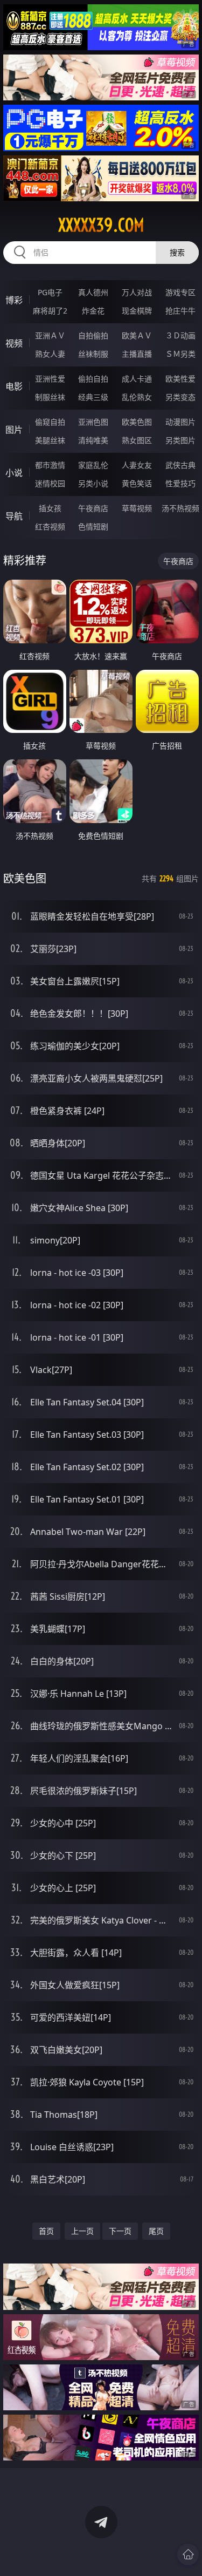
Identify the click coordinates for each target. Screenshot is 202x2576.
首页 (46, 2231)
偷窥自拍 (50, 422)
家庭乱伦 (93, 465)
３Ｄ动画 (180, 335)
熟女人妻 (50, 354)
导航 (14, 516)
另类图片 (180, 440)
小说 (14, 473)
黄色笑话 (137, 483)
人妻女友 (137, 465)
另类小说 (93, 483)
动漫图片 (180, 422)
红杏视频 (50, 526)
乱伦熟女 (137, 397)
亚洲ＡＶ (50, 335)
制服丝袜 (50, 397)
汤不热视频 (180, 508)
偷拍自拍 (93, 379)
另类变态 (180, 397)
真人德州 (93, 292)
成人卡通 (137, 379)
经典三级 (93, 397)
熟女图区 (137, 440)
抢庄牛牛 (180, 311)
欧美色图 (137, 422)
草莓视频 (137, 508)
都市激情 (50, 465)
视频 (14, 343)
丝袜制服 (93, 354)
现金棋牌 (137, 311)
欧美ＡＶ (137, 335)
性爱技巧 (180, 483)
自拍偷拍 (93, 335)
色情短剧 (93, 526)
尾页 (156, 2231)
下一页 (120, 2231)
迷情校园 (50, 483)
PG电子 (50, 292)
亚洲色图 (93, 422)
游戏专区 (180, 292)
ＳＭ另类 (180, 354)
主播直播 (137, 354)
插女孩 (50, 508)
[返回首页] (188, 2554)
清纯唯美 (93, 440)
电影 (14, 386)
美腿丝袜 (50, 440)
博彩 (14, 300)
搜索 (177, 252)
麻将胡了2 (50, 311)
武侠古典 (180, 465)
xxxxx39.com (101, 225)
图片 (14, 430)
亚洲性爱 (50, 379)
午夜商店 (93, 508)
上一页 (82, 2231)
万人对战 (137, 292)
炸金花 (93, 311)
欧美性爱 (180, 379)
